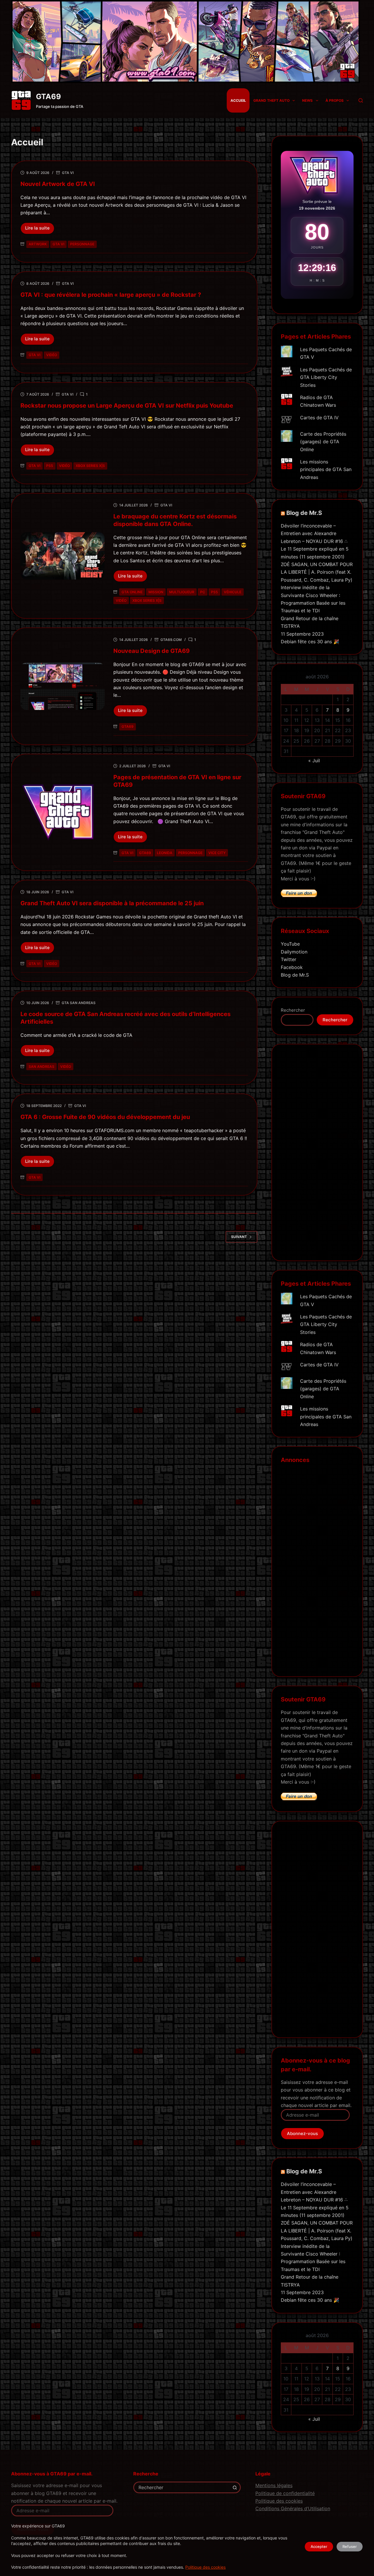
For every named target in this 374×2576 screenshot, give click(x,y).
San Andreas (41, 1067)
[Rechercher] (361, 100)
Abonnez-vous (302, 2133)
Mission (156, 592)
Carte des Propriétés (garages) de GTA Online (323, 442)
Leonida (165, 853)
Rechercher (293, 1010)
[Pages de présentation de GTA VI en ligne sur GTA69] (63, 812)
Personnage (82, 244)
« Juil (314, 761)
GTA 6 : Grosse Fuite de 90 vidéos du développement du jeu (105, 1117)
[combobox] (182, 2487)
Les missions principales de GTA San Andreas (326, 469)
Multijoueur (182, 592)
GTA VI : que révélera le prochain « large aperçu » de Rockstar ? (111, 295)
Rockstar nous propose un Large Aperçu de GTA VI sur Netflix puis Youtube (127, 406)
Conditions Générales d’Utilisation (293, 2508)
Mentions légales (274, 2485)
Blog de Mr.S (304, 513)
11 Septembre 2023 (302, 634)
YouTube (290, 944)
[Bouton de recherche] (235, 2487)
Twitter (289, 959)
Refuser (350, 2546)
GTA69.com (171, 640)
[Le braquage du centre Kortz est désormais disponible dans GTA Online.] (63, 556)
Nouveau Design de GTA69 (151, 651)
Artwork (38, 244)
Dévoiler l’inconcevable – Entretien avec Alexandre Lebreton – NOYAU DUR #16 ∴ (314, 533)
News (307, 100)
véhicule (233, 592)
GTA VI (68, 173)
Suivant (239, 1237)
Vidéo (52, 355)
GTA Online (132, 592)
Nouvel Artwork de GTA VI (58, 184)
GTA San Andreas (79, 1003)
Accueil (238, 100)
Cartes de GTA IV (319, 418)
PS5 (50, 466)
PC (203, 592)
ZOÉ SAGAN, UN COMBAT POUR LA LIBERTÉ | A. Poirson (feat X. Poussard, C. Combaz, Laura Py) (317, 572)
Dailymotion (294, 952)
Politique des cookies (205, 2567)
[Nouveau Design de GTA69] (63, 686)
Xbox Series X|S (90, 466)
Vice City (217, 853)
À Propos (335, 100)
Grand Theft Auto (271, 100)
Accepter (319, 2546)
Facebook (292, 967)
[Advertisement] (317, 1156)
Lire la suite (40, 230)
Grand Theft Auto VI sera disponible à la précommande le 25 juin (112, 903)
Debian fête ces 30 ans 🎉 (310, 642)
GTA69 (49, 96)
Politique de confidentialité (285, 2493)
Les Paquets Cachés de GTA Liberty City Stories (326, 377)
